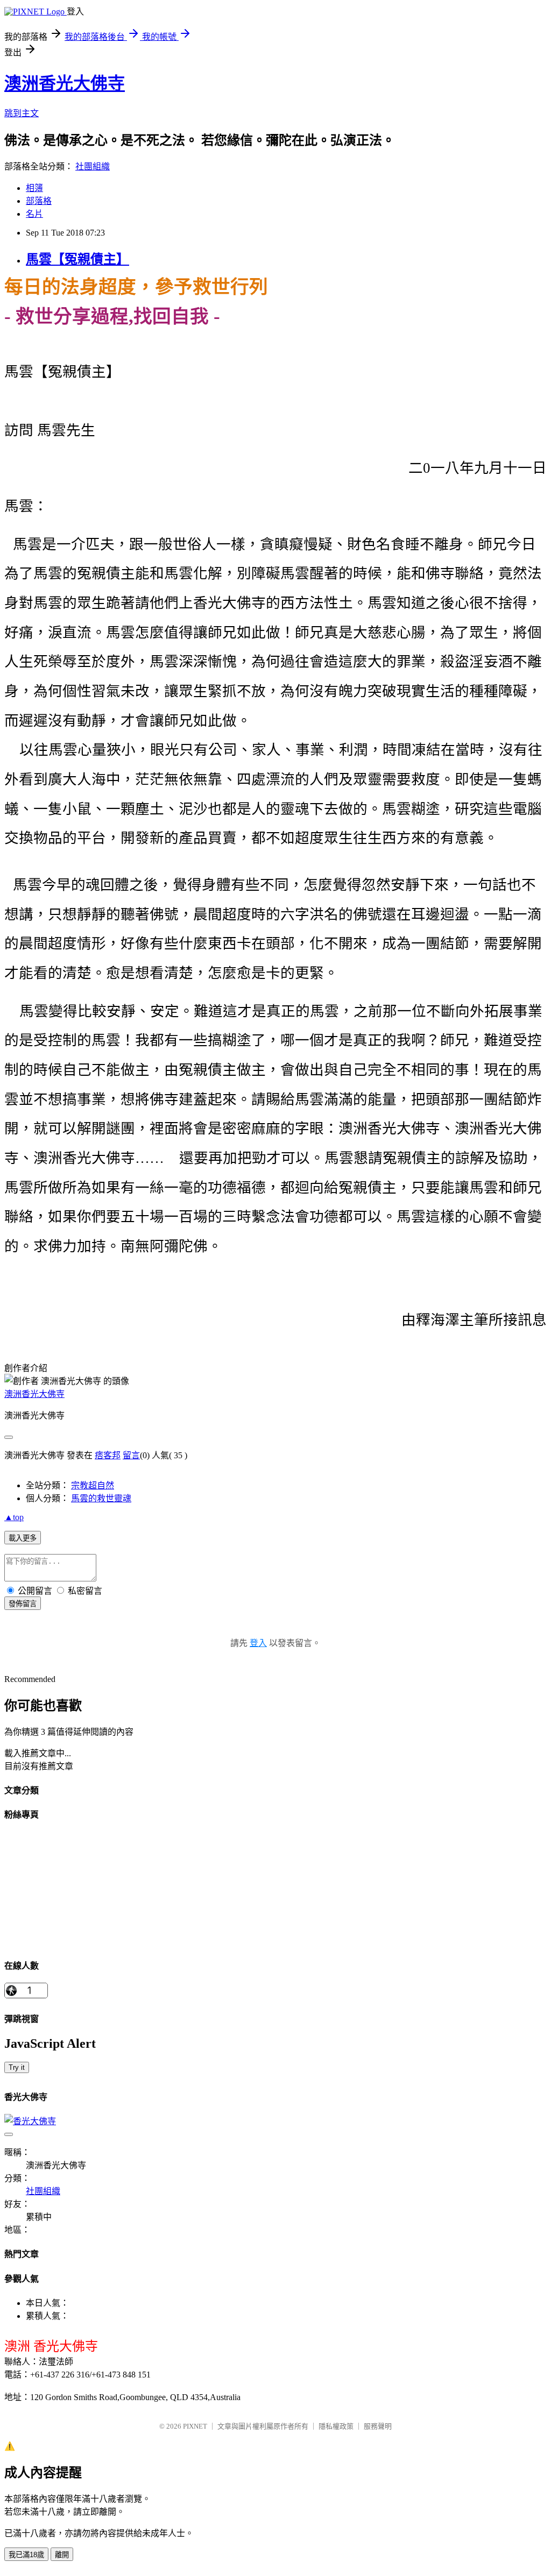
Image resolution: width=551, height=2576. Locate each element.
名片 (34, 214)
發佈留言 (23, 1604)
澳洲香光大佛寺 (65, 83)
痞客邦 (108, 1455)
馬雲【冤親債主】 (77, 259)
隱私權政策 (336, 2426)
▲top (14, 1517)
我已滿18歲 (26, 2555)
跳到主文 (22, 113)
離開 (62, 2555)
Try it (17, 2067)
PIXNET (195, 2426)
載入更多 (23, 1538)
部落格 (39, 201)
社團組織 (93, 166)
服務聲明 (378, 2426)
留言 (131, 1455)
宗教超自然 (93, 1485)
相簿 (34, 188)
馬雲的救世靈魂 (101, 1498)
